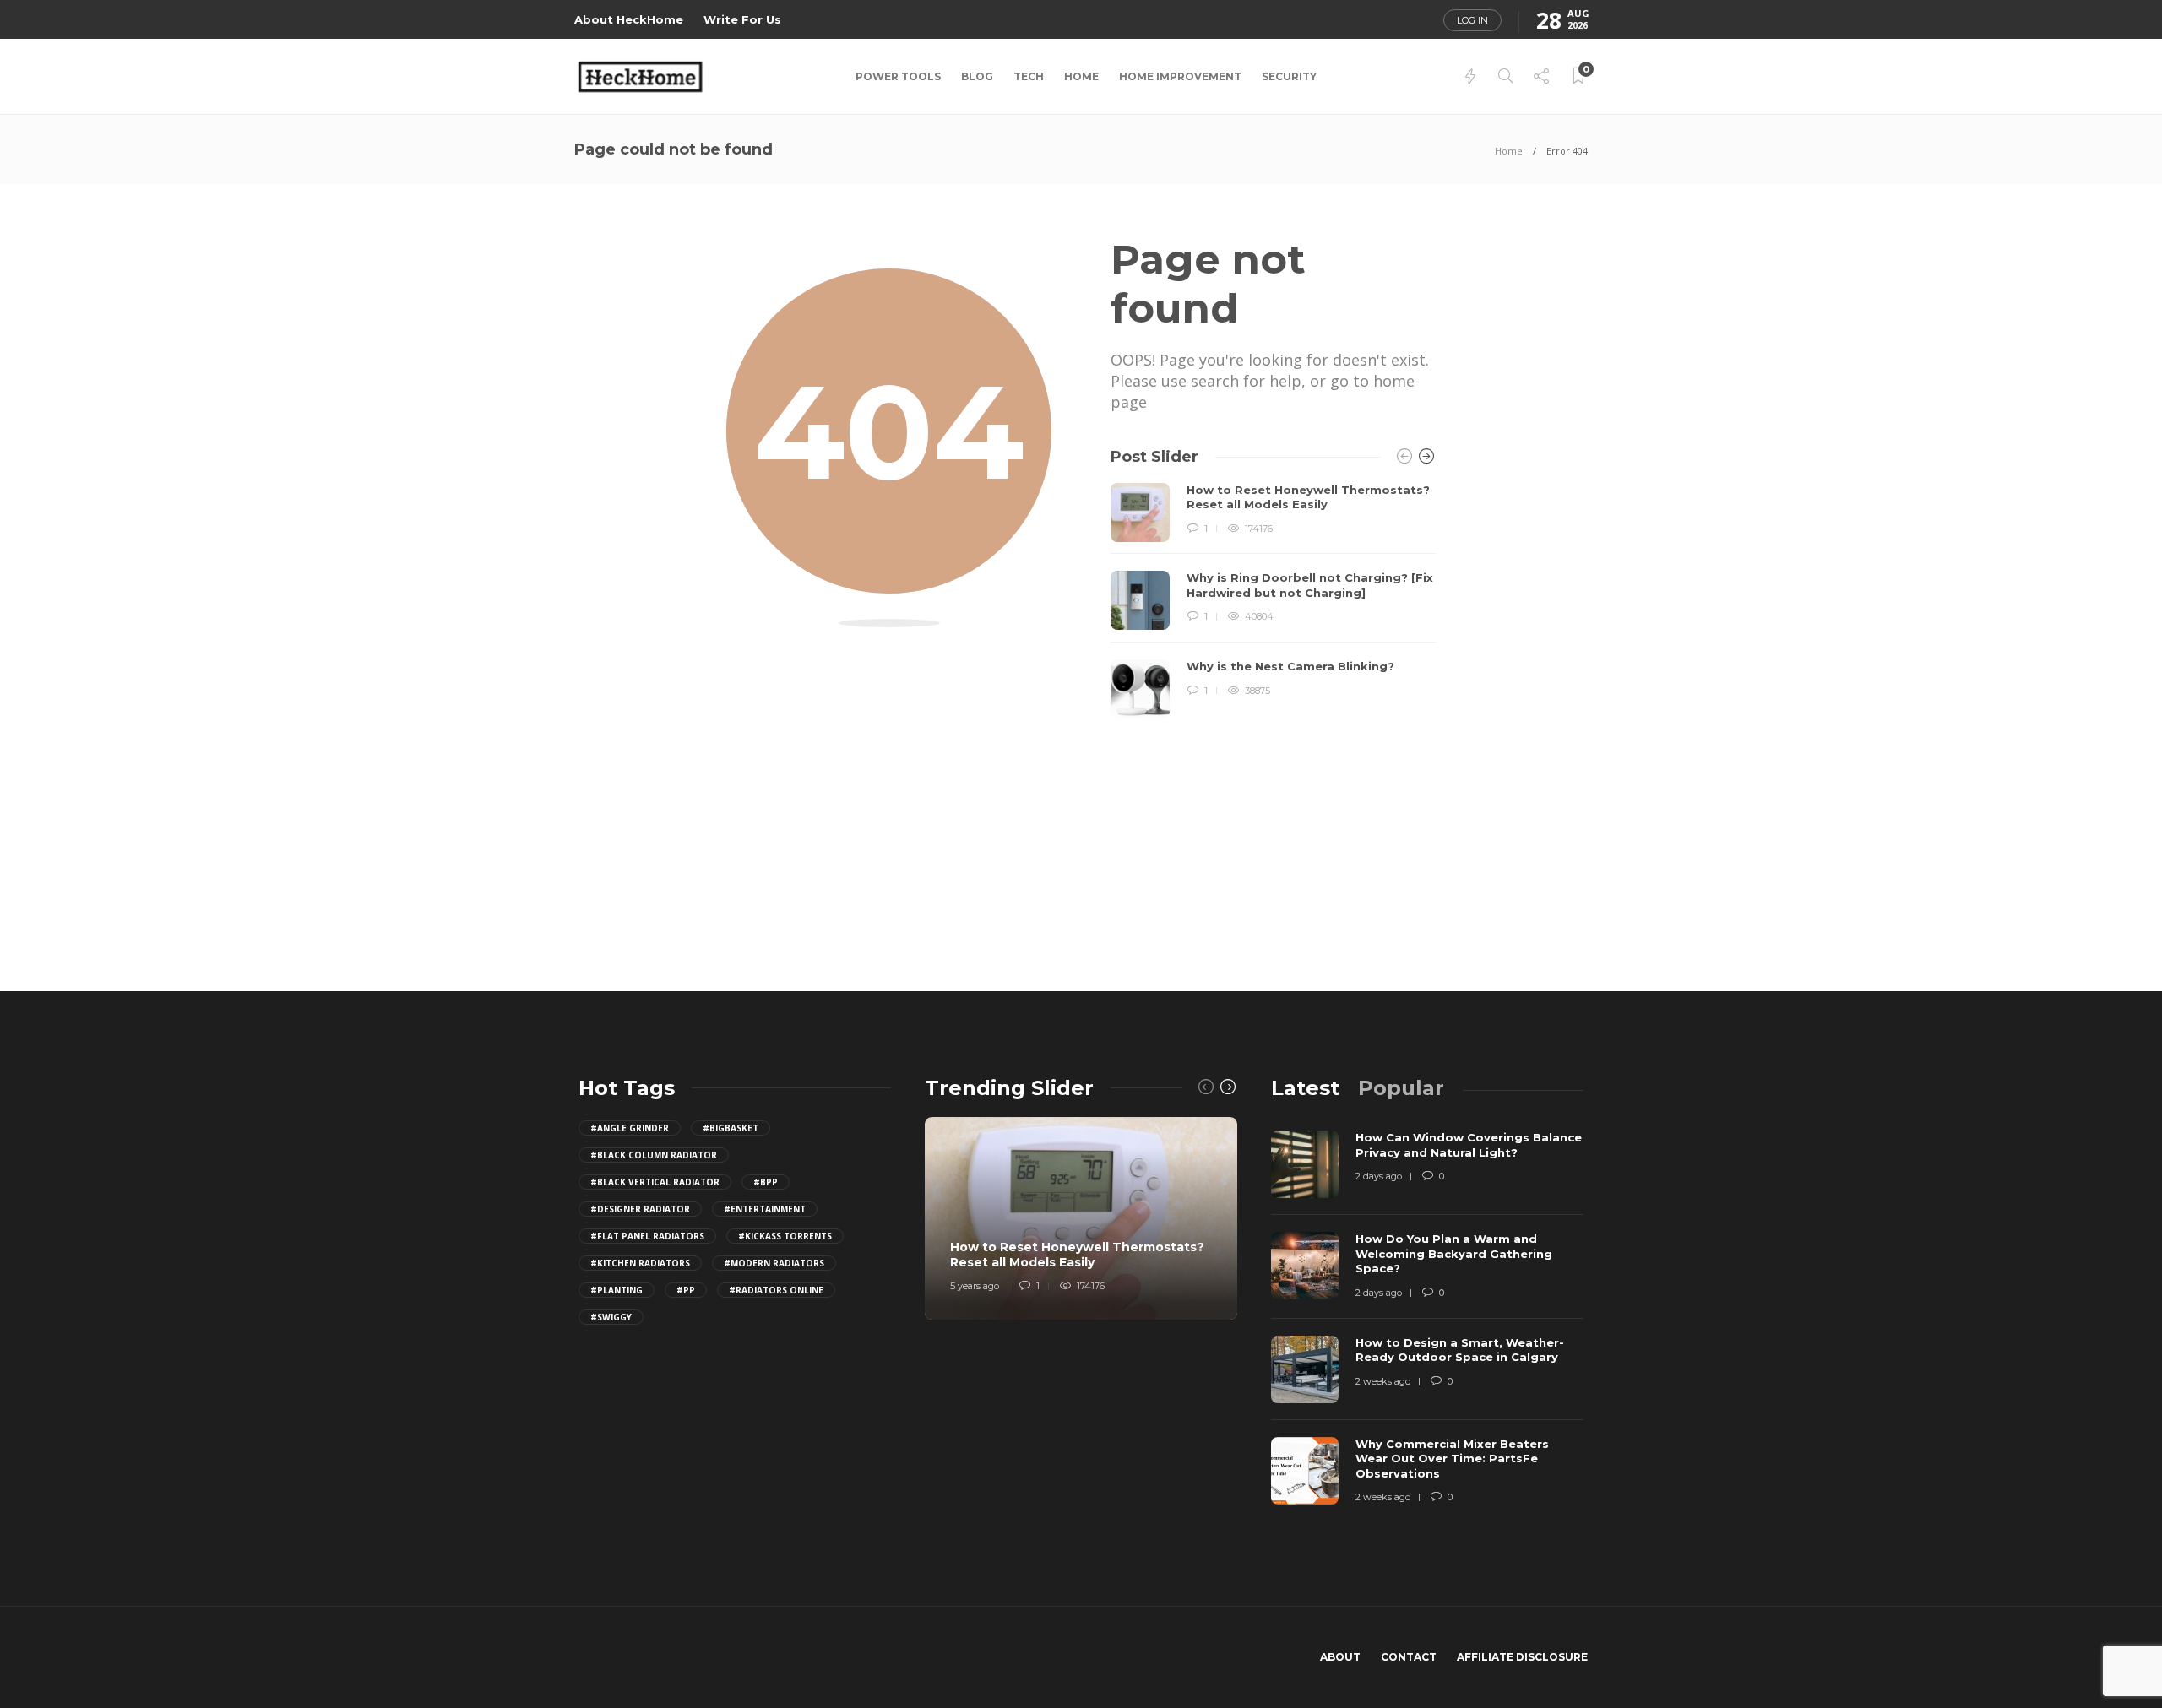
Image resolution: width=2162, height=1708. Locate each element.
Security (1289, 76)
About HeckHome (629, 19)
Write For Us (742, 19)
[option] (1273, 601)
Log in (1472, 20)
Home (1081, 76)
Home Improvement (1180, 76)
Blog (977, 76)
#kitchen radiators (640, 1263)
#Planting (617, 1290)
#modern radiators (774, 1263)
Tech (1029, 76)
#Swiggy (611, 1317)
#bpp (766, 1182)
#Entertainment (765, 1209)
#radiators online (776, 1290)
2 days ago (1379, 1176)
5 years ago (975, 1286)
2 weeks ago (1383, 1381)
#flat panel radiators (647, 1236)
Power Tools (898, 76)
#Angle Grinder (630, 1128)
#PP (686, 1290)
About (1340, 1657)
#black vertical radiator (655, 1182)
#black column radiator (654, 1155)
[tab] (1305, 1088)
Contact (1409, 1657)
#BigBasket (731, 1128)
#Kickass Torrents (785, 1236)
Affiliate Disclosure (1522, 1657)
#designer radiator (640, 1209)
